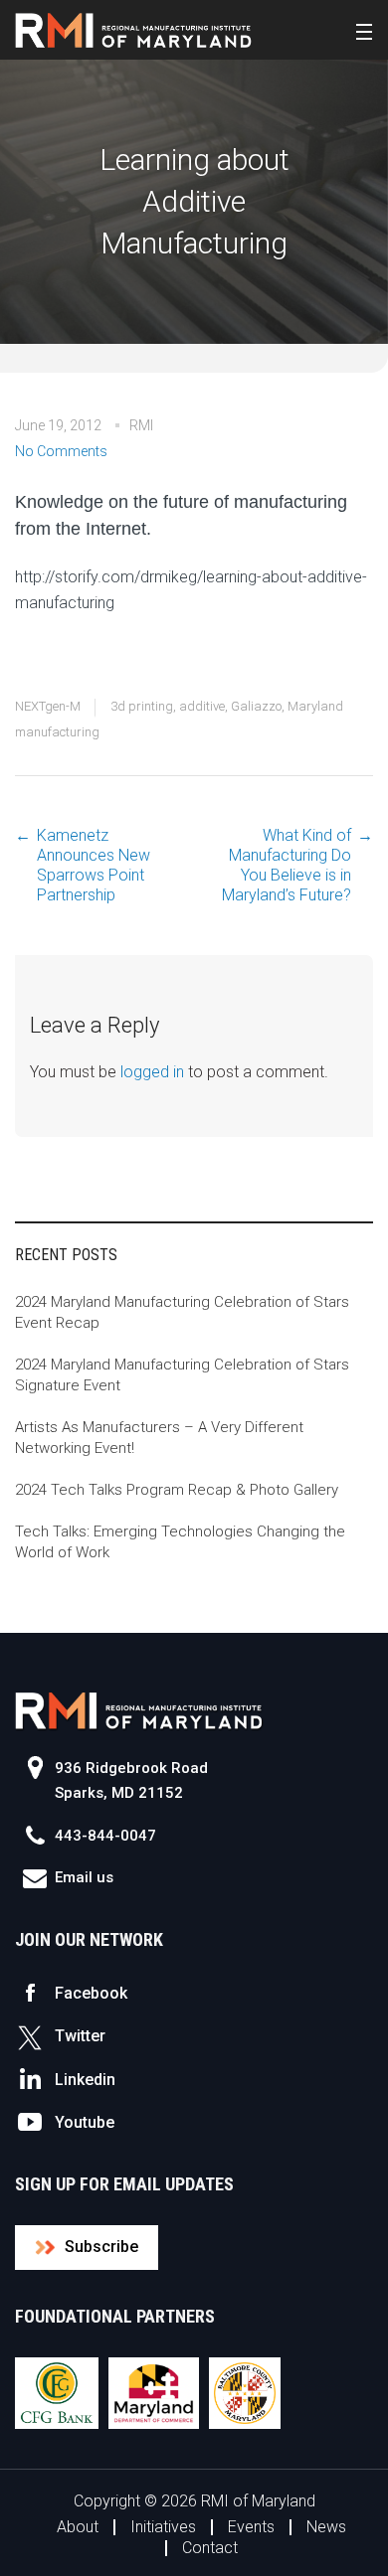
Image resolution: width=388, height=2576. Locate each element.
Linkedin (85, 2080)
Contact (210, 2548)
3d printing (142, 706)
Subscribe (101, 2247)
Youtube (85, 2122)
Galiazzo (256, 706)
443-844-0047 (105, 1836)
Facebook (91, 1993)
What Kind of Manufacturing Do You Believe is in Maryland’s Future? (287, 865)
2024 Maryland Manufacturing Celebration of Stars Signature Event (182, 1375)
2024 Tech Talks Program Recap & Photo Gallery (177, 1490)
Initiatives (163, 2527)
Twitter (80, 2036)
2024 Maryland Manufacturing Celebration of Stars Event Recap (182, 1312)
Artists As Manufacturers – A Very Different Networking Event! (159, 1438)
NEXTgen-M (48, 706)
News (326, 2527)
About (78, 2527)
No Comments (61, 451)
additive (202, 706)
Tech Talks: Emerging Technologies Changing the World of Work (180, 1542)
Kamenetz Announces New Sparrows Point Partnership (94, 865)
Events (251, 2527)
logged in (152, 1072)
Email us (84, 1877)
